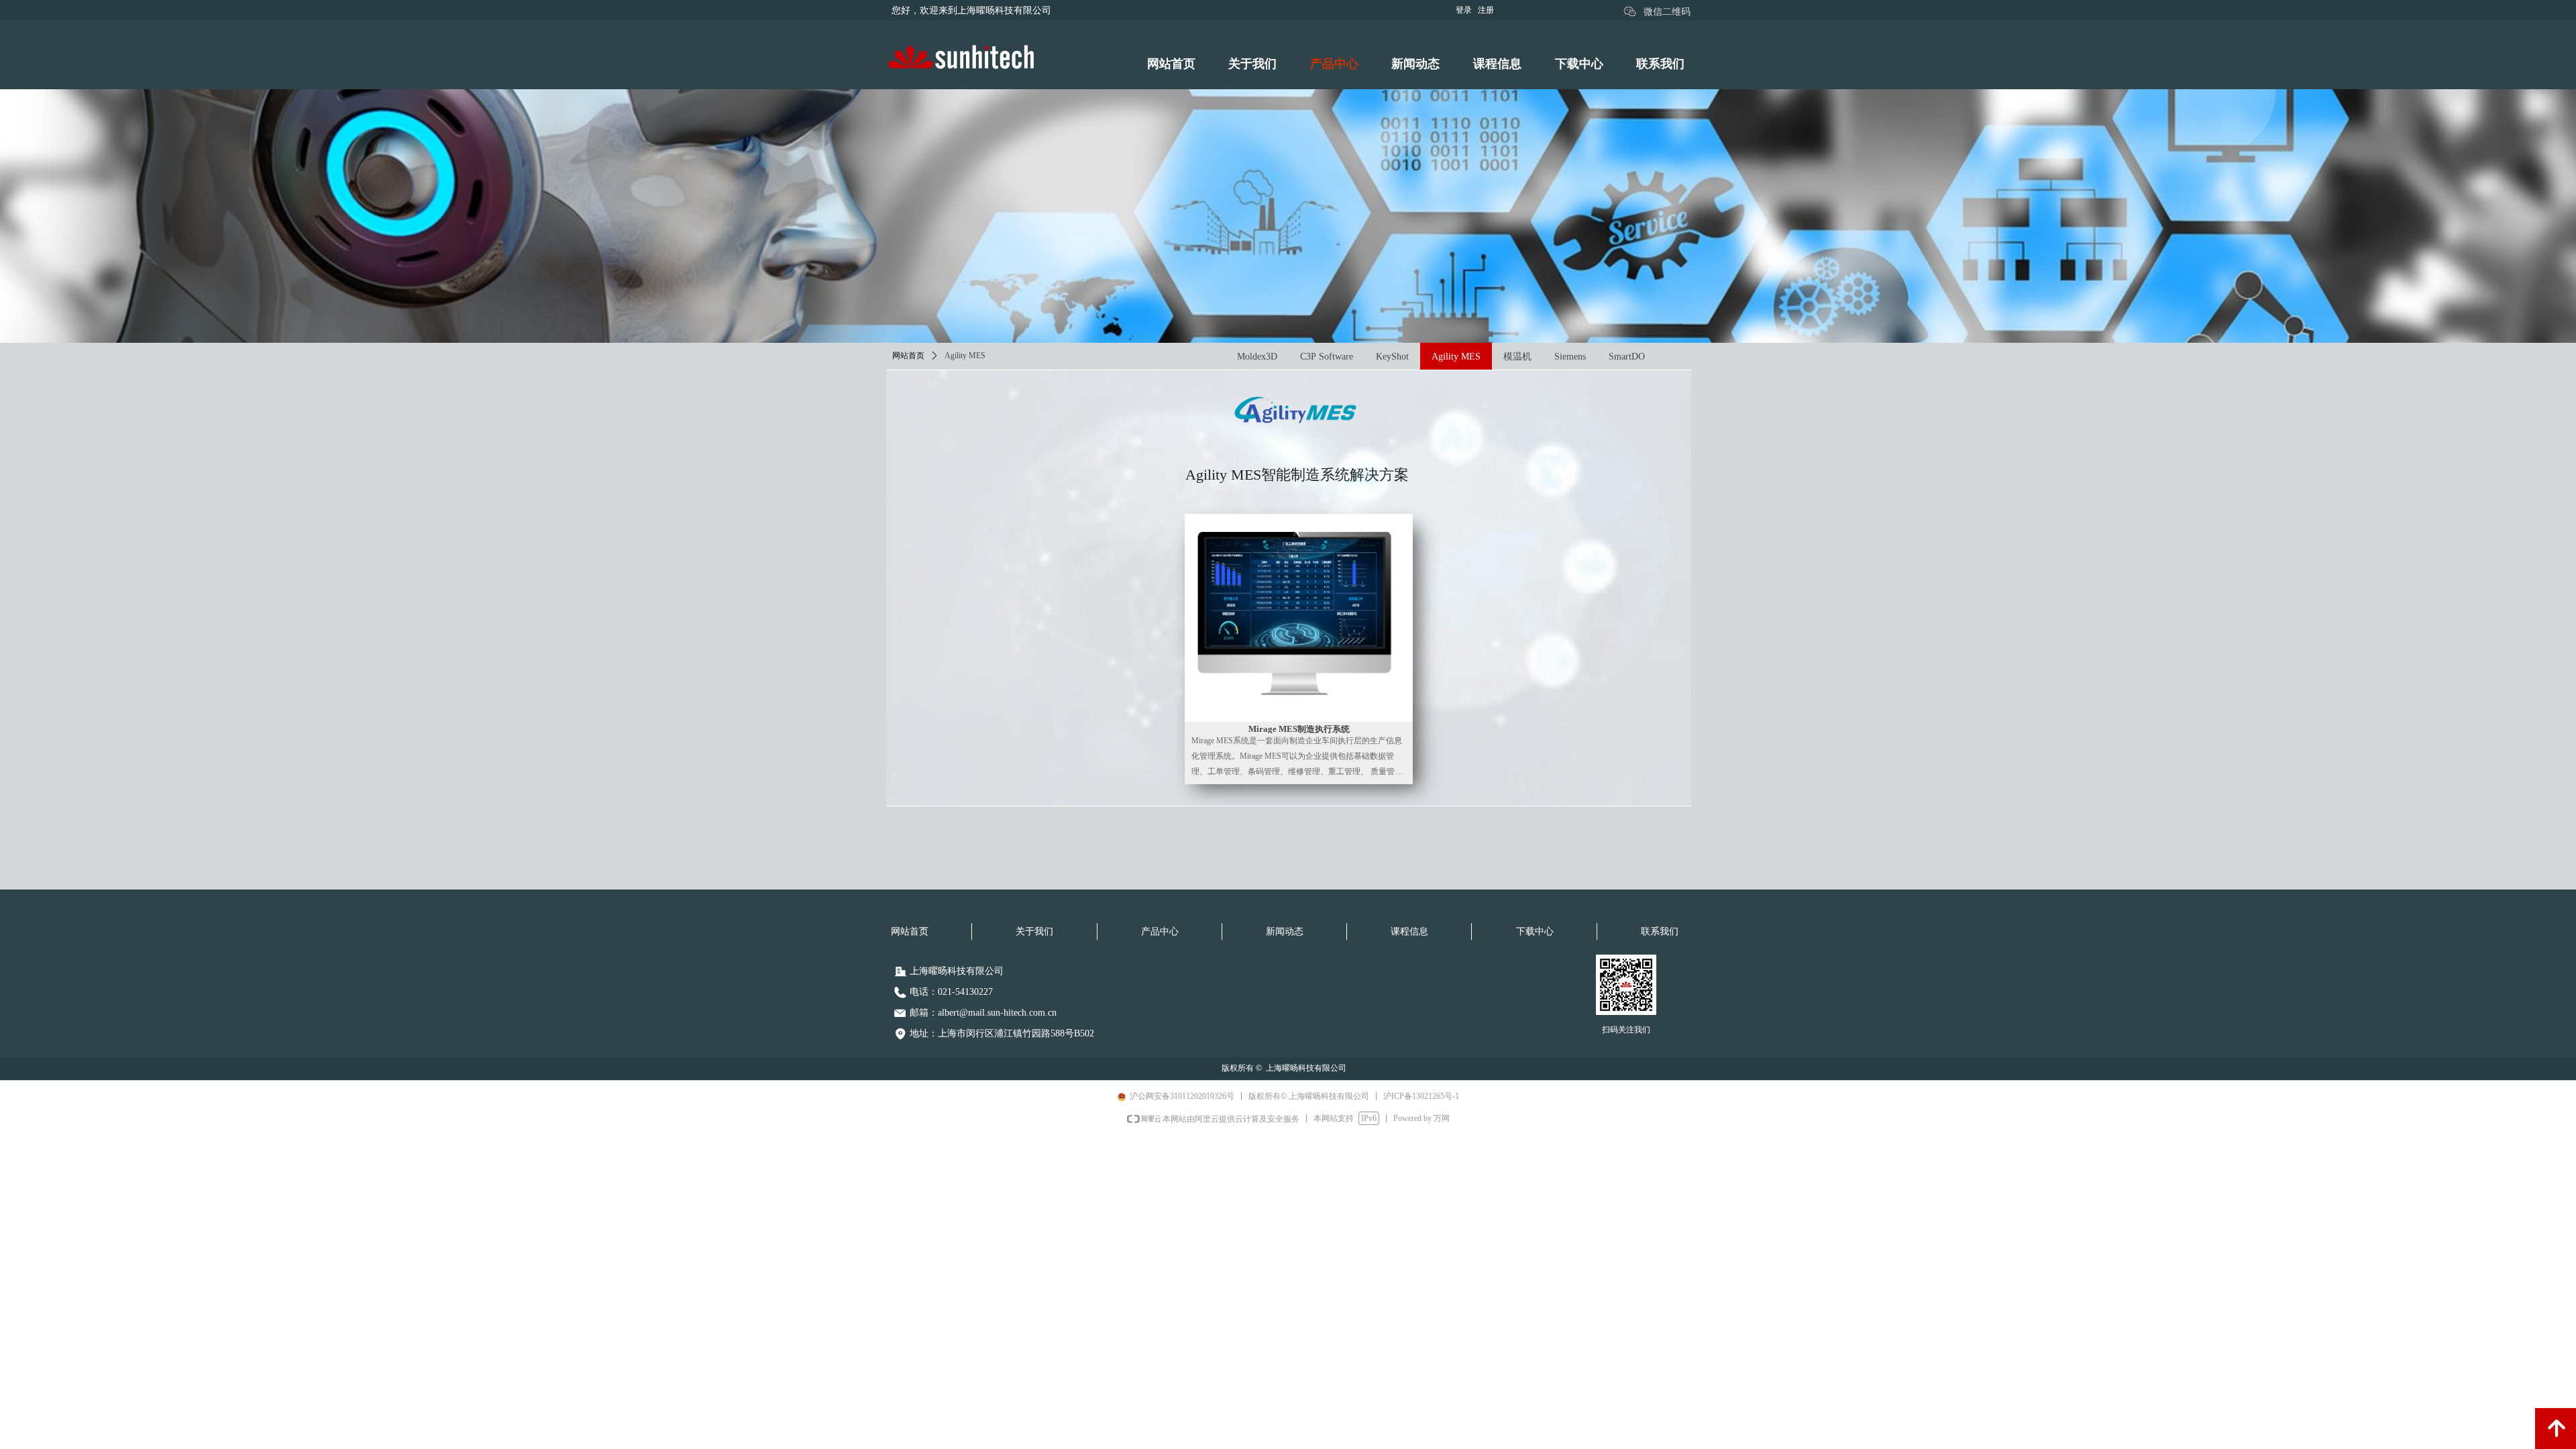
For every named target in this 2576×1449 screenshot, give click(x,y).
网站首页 (908, 356)
